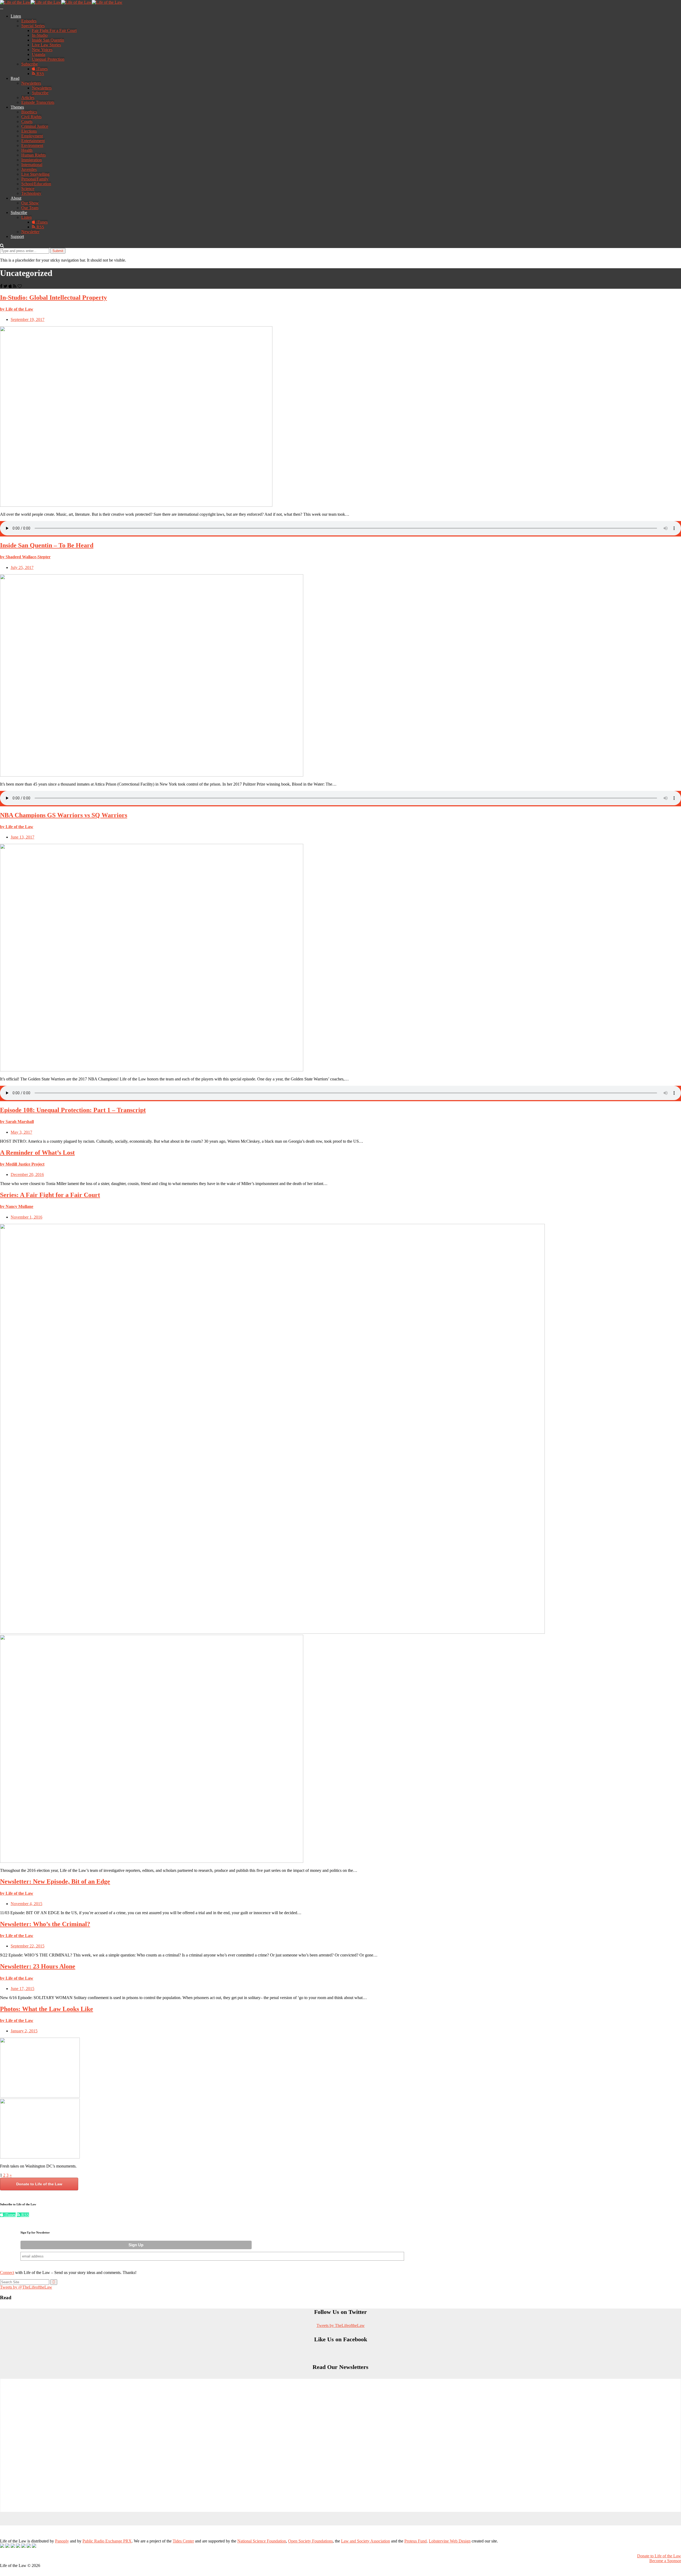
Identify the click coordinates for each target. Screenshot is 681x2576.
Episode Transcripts (38, 102)
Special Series (33, 26)
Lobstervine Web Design (450, 2541)
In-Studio (40, 35)
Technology (31, 193)
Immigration (32, 160)
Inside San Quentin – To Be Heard (47, 545)
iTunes (41, 69)
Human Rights (34, 155)
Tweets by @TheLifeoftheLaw (26, 2287)
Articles (28, 98)
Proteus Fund (416, 2541)
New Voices (42, 50)
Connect (7, 2272)
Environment (32, 145)
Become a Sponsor (665, 2561)
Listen (16, 16)
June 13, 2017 (22, 837)
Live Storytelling (35, 174)
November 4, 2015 (26, 1904)
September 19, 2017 (28, 319)
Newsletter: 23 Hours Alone (38, 1966)
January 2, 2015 (24, 2031)
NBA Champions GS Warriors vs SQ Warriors (64, 815)
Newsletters (31, 83)
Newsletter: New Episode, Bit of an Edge (55, 1881)
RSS (40, 74)
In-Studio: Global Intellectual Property (53, 298)
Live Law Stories (46, 45)
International (32, 165)
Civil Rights (31, 117)
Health (27, 150)
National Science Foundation (262, 2541)
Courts (27, 121)
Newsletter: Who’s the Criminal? (45, 1924)
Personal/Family (35, 179)
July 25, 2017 (22, 567)
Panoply (62, 2541)
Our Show (30, 203)
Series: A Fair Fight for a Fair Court (50, 1195)
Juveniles (29, 169)
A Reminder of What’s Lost (37, 1153)
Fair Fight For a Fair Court (54, 30)
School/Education (36, 184)
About (16, 198)
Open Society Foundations (310, 2541)
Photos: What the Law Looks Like (47, 2009)
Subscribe (30, 64)
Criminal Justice (35, 126)
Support (17, 236)
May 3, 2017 (21, 1132)
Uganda (39, 54)
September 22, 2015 (28, 1946)
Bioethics (29, 112)
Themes (17, 107)
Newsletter (30, 232)
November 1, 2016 (26, 1217)
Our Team (30, 208)
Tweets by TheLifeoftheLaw (341, 2325)
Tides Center (183, 2541)
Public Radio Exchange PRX (107, 2541)
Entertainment (33, 141)
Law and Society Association (366, 2541)
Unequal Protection (48, 59)
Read (15, 78)
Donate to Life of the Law (39, 2184)
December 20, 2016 (27, 1175)
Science (28, 189)
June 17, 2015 (22, 1989)
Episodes (29, 21)
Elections (29, 131)
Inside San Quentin (48, 40)
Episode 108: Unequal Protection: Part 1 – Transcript (73, 1110)
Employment (32, 136)
